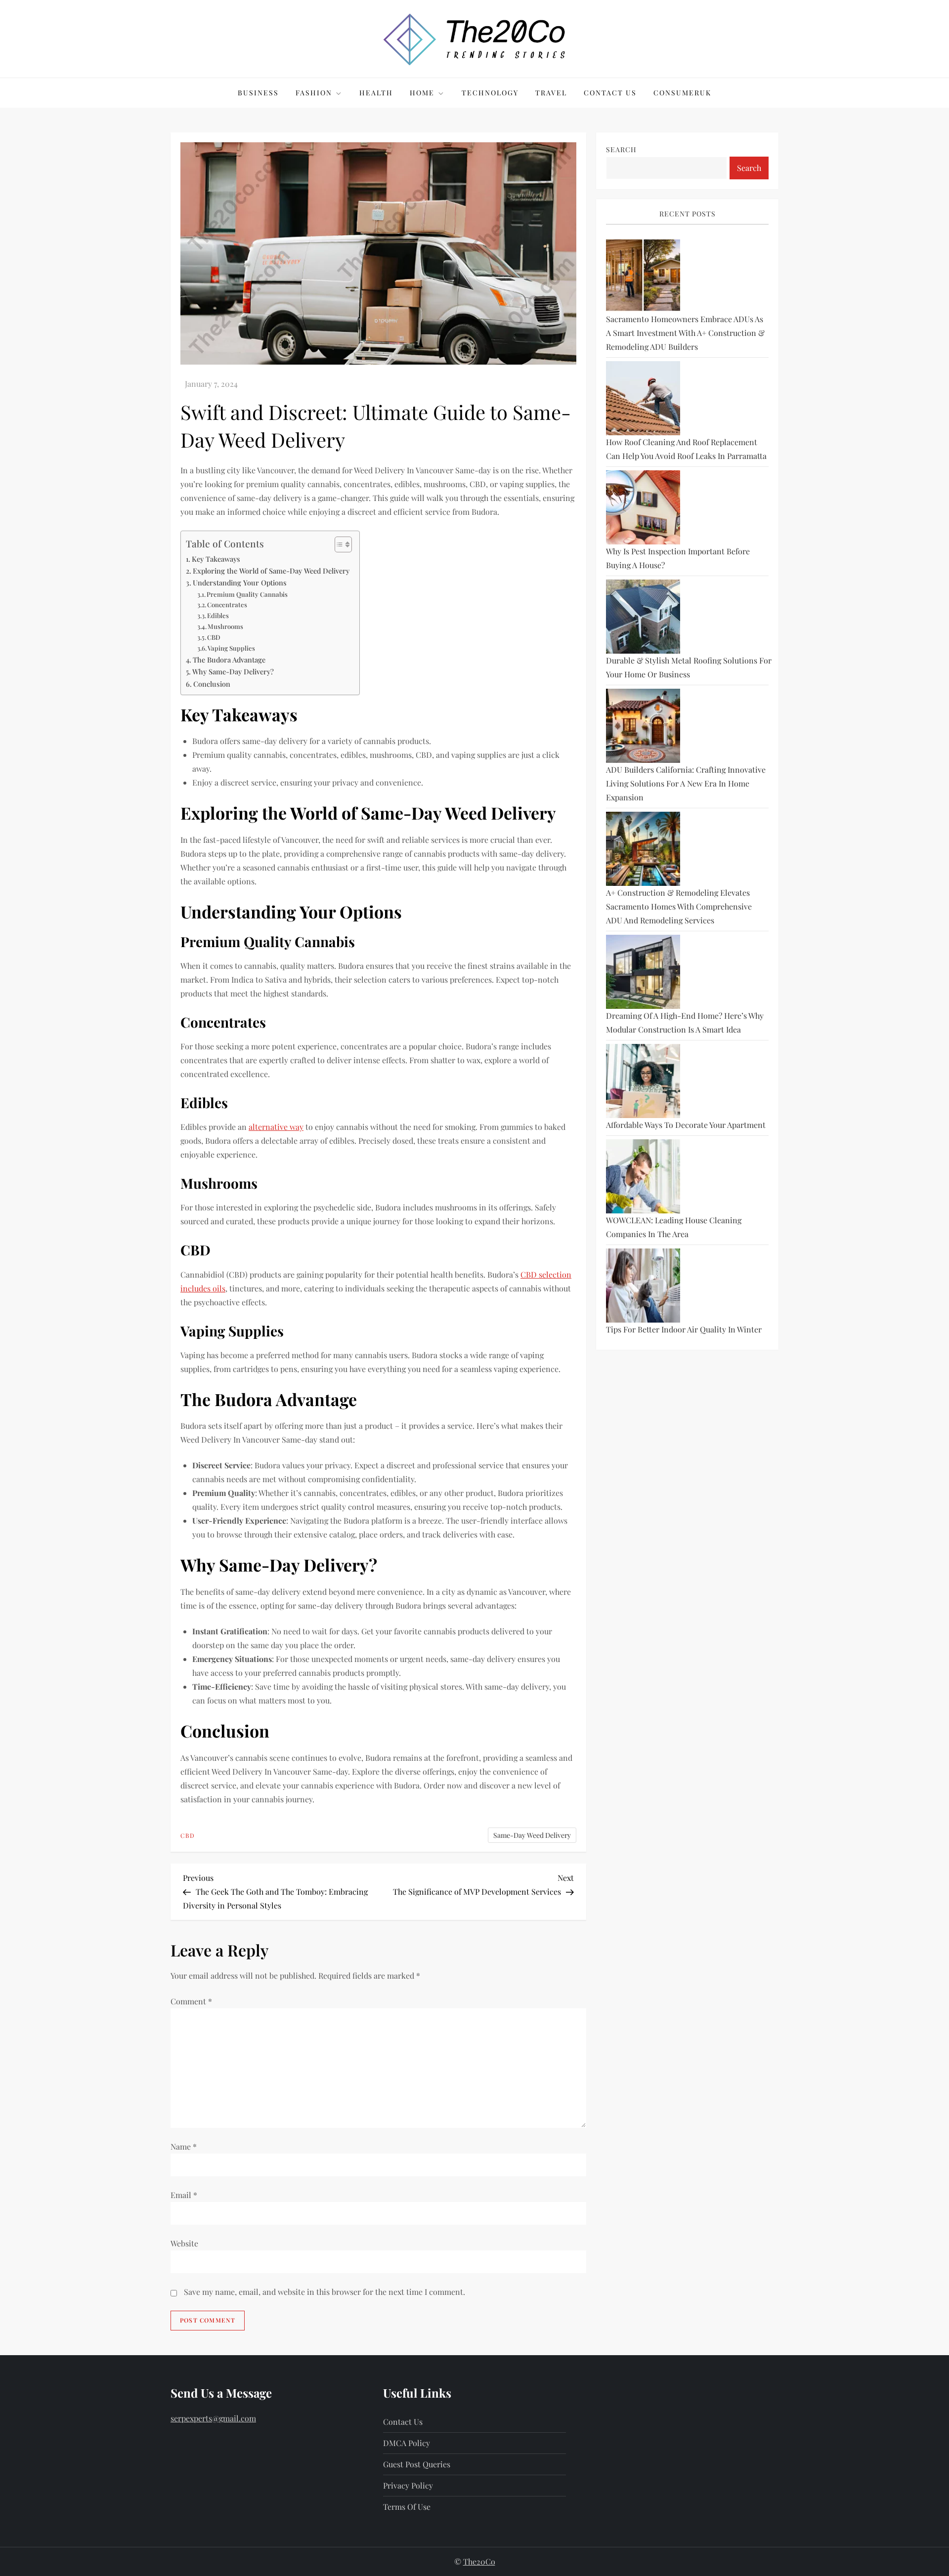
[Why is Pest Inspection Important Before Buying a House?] (643, 507)
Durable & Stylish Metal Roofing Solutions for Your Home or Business (689, 667)
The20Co (479, 2561)
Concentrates (227, 604)
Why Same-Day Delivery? (233, 671)
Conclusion (212, 684)
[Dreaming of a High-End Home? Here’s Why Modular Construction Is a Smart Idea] (643, 972)
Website (184, 2243)
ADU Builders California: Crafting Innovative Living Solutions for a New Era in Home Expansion (686, 783)
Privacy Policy (408, 2485)
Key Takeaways (216, 559)
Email (184, 2195)
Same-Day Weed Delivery (532, 1835)
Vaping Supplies (231, 648)
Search (621, 149)
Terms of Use (407, 2507)
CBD (214, 637)
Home (422, 93)
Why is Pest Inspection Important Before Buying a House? (678, 558)
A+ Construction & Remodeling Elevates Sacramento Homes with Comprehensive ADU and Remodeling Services (679, 906)
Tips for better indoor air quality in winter (684, 1329)
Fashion (314, 93)
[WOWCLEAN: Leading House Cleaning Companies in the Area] (643, 1176)
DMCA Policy (407, 2443)
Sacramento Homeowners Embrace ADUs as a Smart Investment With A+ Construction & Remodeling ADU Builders (685, 333)
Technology (490, 93)
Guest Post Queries (417, 2464)
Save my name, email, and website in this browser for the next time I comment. (324, 2292)
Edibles (218, 615)
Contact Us (610, 93)
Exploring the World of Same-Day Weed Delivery (271, 571)
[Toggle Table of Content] (338, 544)
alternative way (276, 1127)
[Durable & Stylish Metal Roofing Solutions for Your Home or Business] (643, 617)
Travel (551, 93)
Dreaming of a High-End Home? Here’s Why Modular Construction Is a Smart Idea (685, 1022)
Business (258, 93)
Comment (191, 2001)
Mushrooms (225, 626)
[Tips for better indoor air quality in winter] (643, 1286)
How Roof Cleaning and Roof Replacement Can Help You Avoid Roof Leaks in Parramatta (686, 449)
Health (376, 93)
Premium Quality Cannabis (247, 594)
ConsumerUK (682, 93)
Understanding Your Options (240, 582)
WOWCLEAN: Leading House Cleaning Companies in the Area (674, 1227)
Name (184, 2146)
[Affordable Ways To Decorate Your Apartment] (643, 1081)
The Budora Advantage (229, 660)
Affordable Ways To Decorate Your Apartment (686, 1125)
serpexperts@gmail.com (213, 2418)
